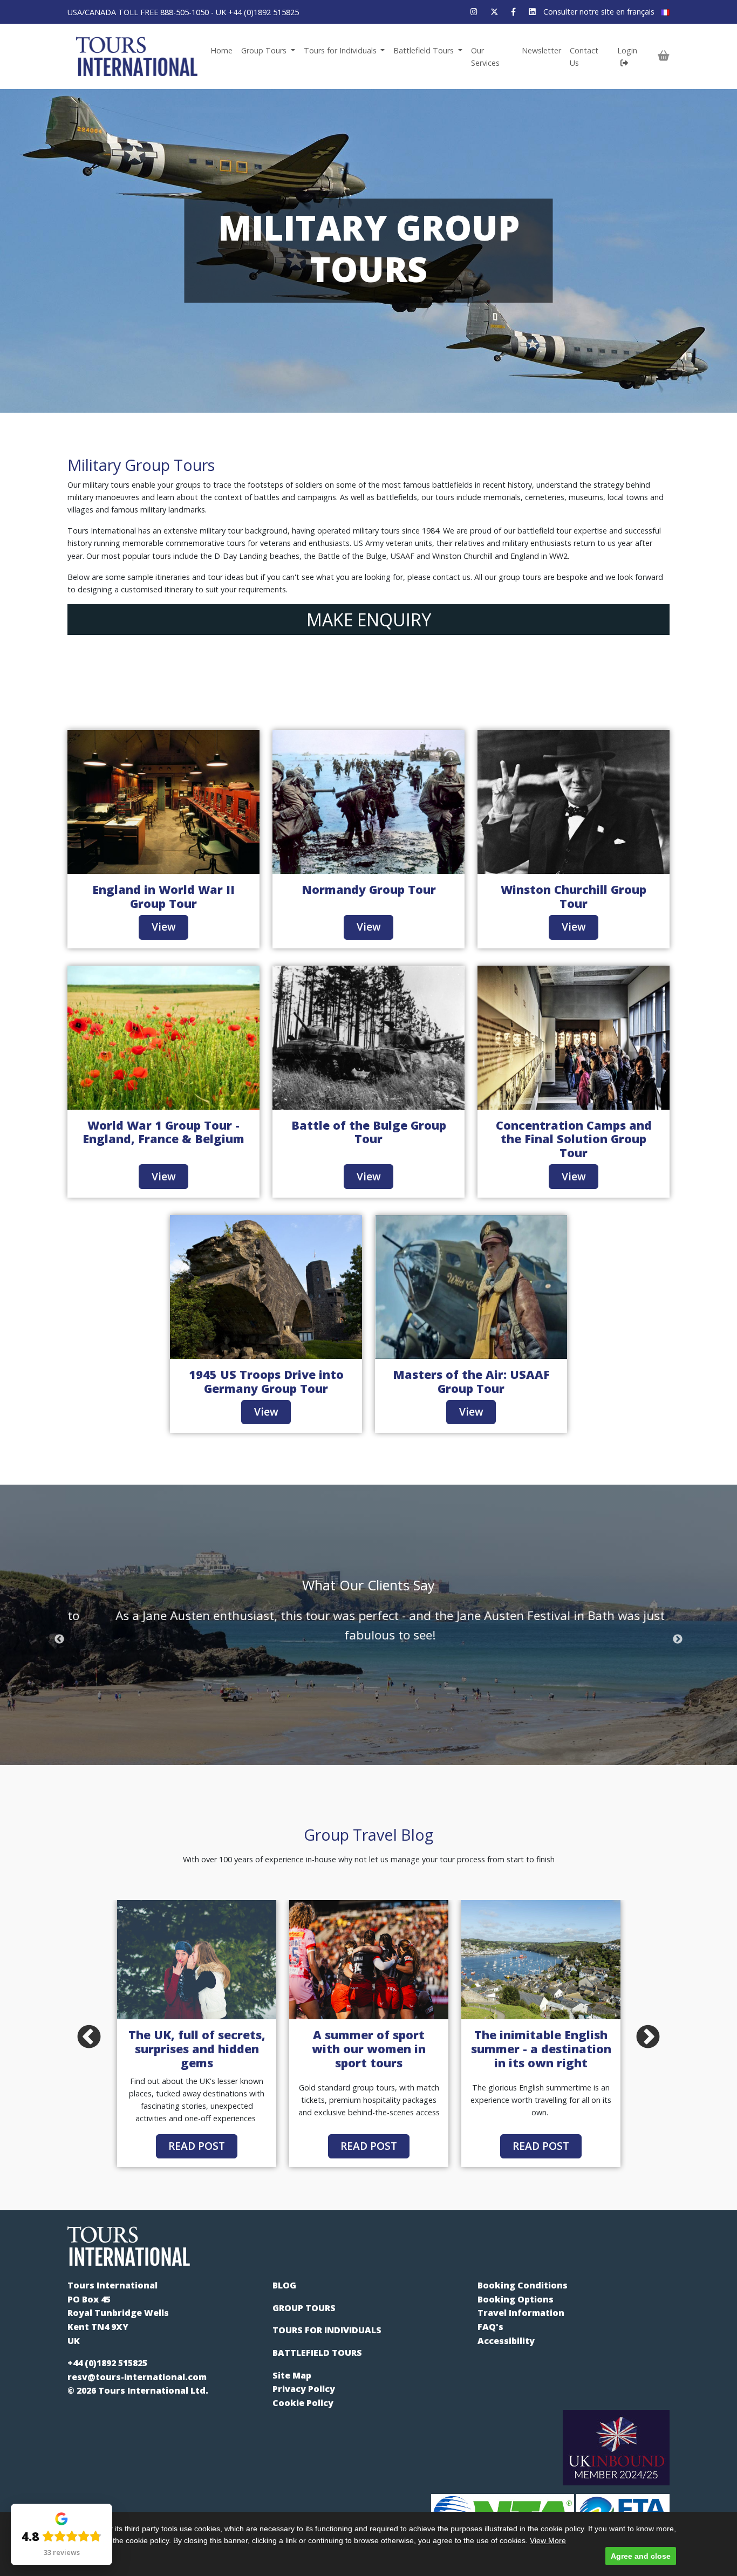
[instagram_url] (474, 12)
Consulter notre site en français (600, 12)
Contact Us (584, 57)
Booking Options (516, 2299)
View (164, 927)
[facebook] (513, 12)
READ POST (197, 2146)
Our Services (485, 57)
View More (548, 2540)
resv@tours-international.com (137, 2377)
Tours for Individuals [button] (341, 50)
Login (627, 50)
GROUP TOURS (304, 2308)
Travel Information (521, 2313)
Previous (59, 1639)
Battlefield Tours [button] (425, 50)
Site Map (292, 2375)
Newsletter (541, 50)
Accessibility (506, 2341)
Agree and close (641, 2556)
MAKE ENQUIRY (369, 620)
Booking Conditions (523, 2285)
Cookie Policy (303, 2403)
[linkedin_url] (532, 12)
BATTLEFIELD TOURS (317, 2353)
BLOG (284, 2285)
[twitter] (494, 12)
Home (221, 50)
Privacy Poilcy (304, 2389)
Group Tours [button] (265, 50)
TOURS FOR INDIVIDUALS (327, 2330)
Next (678, 1639)
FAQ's (490, 2327)
